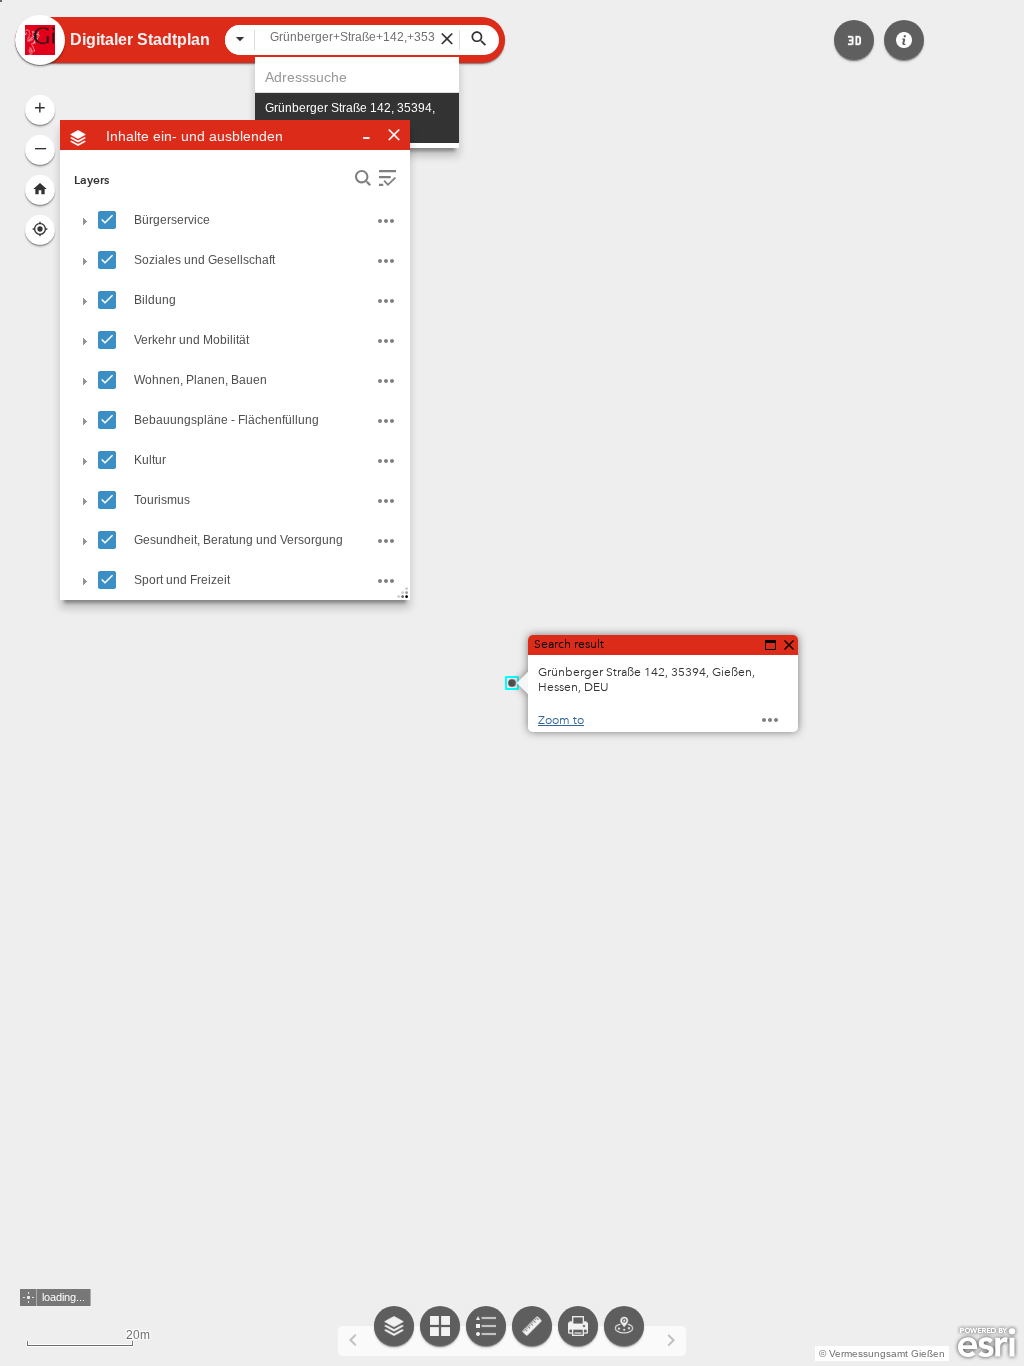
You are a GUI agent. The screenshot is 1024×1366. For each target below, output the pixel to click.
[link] (40, 40)
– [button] (40, 147)
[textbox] (357, 37)
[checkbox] (107, 220)
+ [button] (40, 107)
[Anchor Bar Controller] (512, 1336)
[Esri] (986, 1343)
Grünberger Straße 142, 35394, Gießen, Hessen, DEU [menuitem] (350, 118)
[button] (854, 40)
